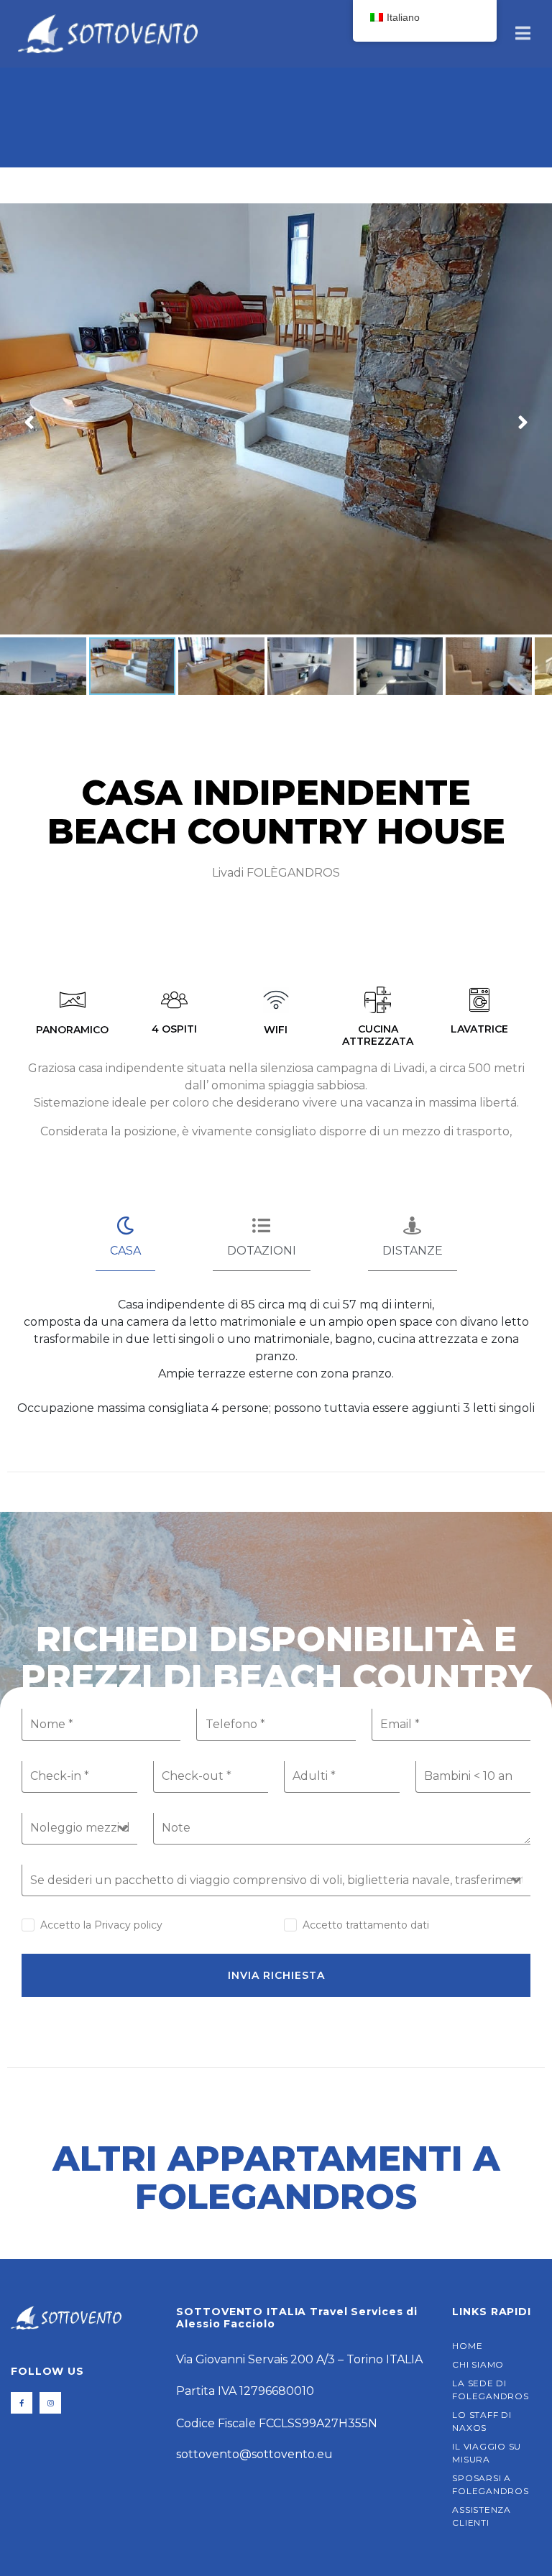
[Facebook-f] (22, 2403)
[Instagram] (50, 2403)
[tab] (125, 1238)
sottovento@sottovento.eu (254, 2454)
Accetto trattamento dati (366, 1925)
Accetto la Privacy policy (101, 1925)
